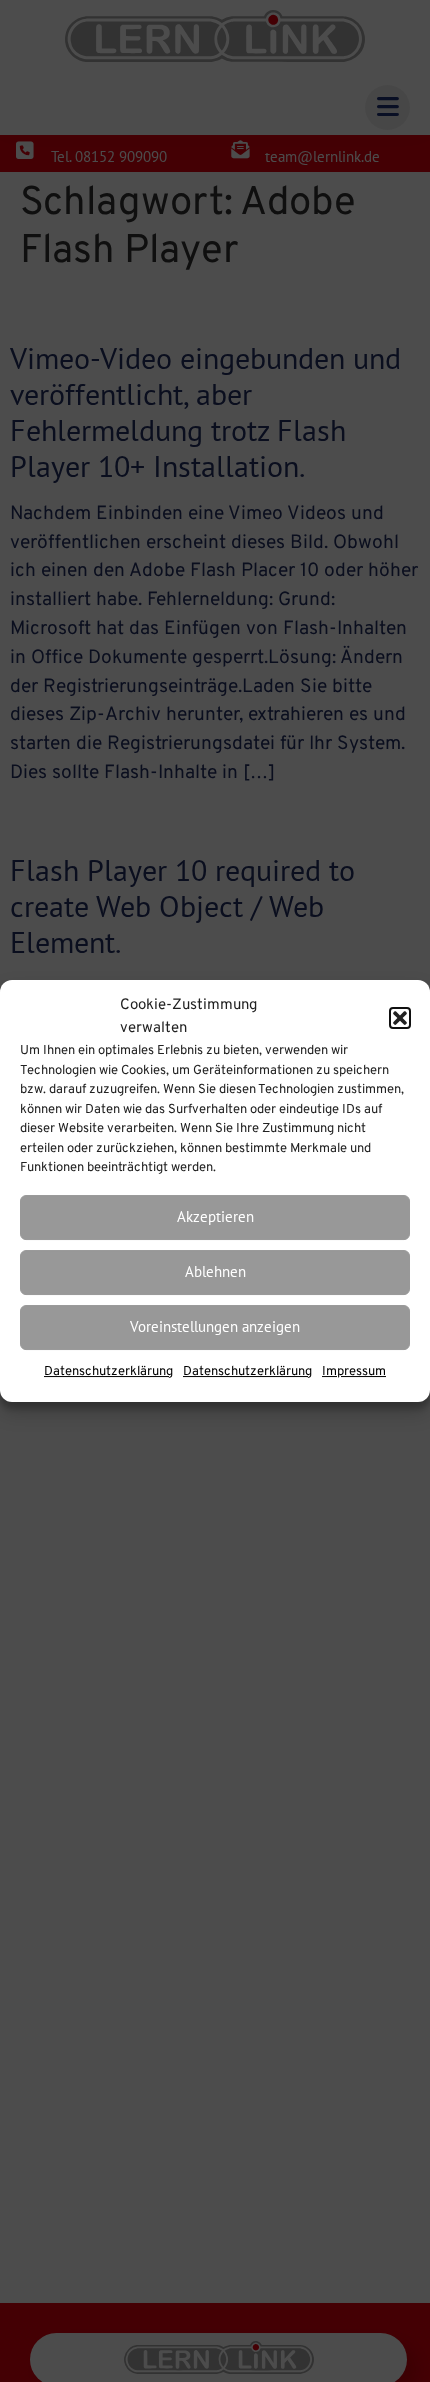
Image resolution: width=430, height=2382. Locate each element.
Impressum (354, 1372)
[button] (400, 1018)
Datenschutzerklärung (108, 1372)
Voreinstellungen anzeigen (215, 1326)
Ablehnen (215, 1271)
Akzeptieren (215, 1216)
